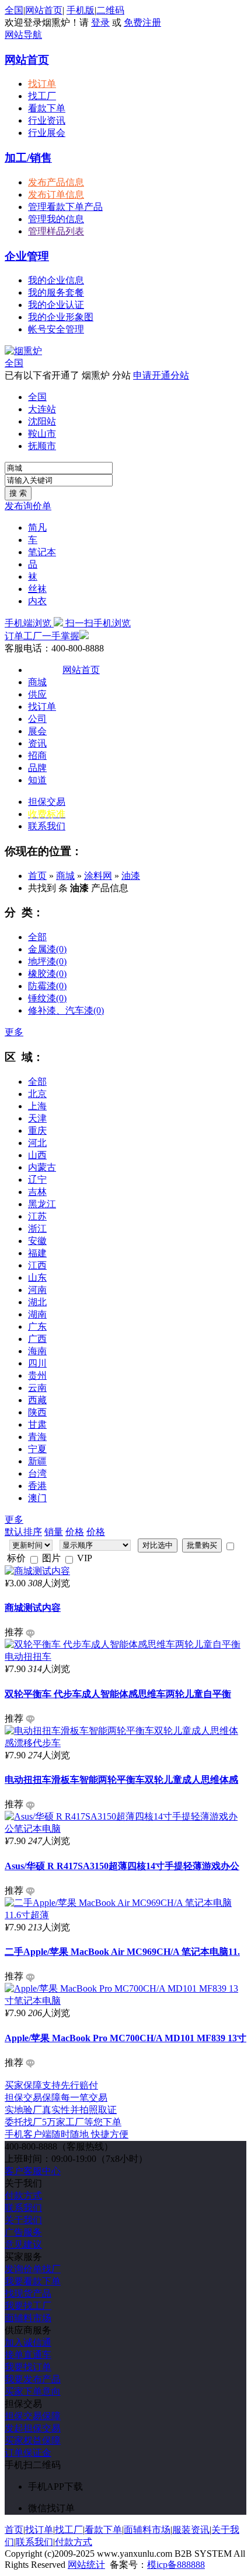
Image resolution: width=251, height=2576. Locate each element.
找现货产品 (28, 2293)
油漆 (131, 876)
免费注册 (142, 22)
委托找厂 (63, 2122)
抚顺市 (42, 446)
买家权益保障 (33, 2440)
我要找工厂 (28, 2306)
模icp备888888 (176, 2565)
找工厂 (42, 96)
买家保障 (51, 2085)
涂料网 (98, 876)
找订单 (42, 84)
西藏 (37, 1400)
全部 (37, 937)
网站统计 (86, 2565)
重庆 (37, 1131)
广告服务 (23, 2232)
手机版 (81, 10)
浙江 (37, 1229)
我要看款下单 (33, 2281)
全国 (14, 363)
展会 (37, 731)
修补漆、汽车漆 (66, 1010)
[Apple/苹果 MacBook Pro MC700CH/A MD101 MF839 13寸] (125, 2001)
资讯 (37, 743)
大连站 (42, 409)
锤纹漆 (47, 998)
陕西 (37, 1412)
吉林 (37, 1192)
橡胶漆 (47, 974)
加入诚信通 (28, 2342)
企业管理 (27, 256)
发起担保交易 (33, 2428)
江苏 (37, 1216)
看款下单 (47, 108)
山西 (37, 1155)
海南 (37, 1351)
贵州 (37, 1375)
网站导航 (23, 35)
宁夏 (37, 1449)
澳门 (37, 1498)
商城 (37, 682)
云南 (37, 1388)
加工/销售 (28, 158)
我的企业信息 (56, 280)
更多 (14, 1032)
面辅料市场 (28, 2318)
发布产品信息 (56, 182)
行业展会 (47, 133)
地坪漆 (47, 961)
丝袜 (37, 589)
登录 (100, 22)
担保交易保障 (33, 2416)
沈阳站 (42, 421)
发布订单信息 (56, 194)
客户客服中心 (33, 2171)
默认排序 (23, 1532)
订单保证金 (28, 2453)
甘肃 (37, 1424)
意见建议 (23, 2244)
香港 (37, 1486)
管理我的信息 (56, 219)
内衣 (37, 601)
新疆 (37, 1461)
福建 (37, 1253)
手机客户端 (67, 2134)
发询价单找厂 (33, 2269)
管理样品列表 (56, 231)
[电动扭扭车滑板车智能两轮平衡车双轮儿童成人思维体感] (125, 1743)
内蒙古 (42, 1167)
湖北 (37, 1302)
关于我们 (23, 2220)
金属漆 (47, 949)
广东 (37, 1326)
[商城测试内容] (37, 1571)
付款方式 (23, 2195)
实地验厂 (61, 2110)
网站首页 (44, 10)
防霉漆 (47, 986)
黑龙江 (42, 1204)
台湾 (37, 1473)
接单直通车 (28, 2355)
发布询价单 (28, 506)
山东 (37, 1278)
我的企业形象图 (61, 317)
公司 (37, 719)
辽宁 (37, 1180)
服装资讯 (191, 2530)
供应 (37, 694)
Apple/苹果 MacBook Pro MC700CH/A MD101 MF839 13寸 (125, 2038)
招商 (37, 756)
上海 (37, 1106)
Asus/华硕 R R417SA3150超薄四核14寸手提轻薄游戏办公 (122, 1866)
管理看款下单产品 (65, 207)
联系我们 (47, 826)
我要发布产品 (33, 2379)
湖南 (37, 1314)
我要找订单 (28, 2367)
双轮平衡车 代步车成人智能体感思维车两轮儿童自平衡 (118, 1694)
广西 (37, 1339)
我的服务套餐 (56, 292)
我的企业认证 (56, 305)
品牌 (37, 768)
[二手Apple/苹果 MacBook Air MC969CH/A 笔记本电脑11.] (125, 1915)
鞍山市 (42, 434)
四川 (37, 1363)
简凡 (37, 528)
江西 (37, 1265)
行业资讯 (47, 120)
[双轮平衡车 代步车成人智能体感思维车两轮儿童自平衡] (125, 1657)
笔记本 (42, 552)
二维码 (110, 10)
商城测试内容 (33, 1608)
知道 (37, 780)
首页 (37, 876)
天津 (37, 1118)
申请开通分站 (161, 375)
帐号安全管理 (56, 329)
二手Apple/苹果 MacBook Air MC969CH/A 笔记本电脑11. (122, 1952)
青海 (37, 1437)
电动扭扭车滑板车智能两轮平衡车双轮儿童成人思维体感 (121, 1780)
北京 (37, 1094)
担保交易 (47, 802)
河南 (37, 1290)
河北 (37, 1143)
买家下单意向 (33, 2391)
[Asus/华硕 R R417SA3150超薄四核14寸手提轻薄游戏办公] (125, 1829)
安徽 (37, 1241)
